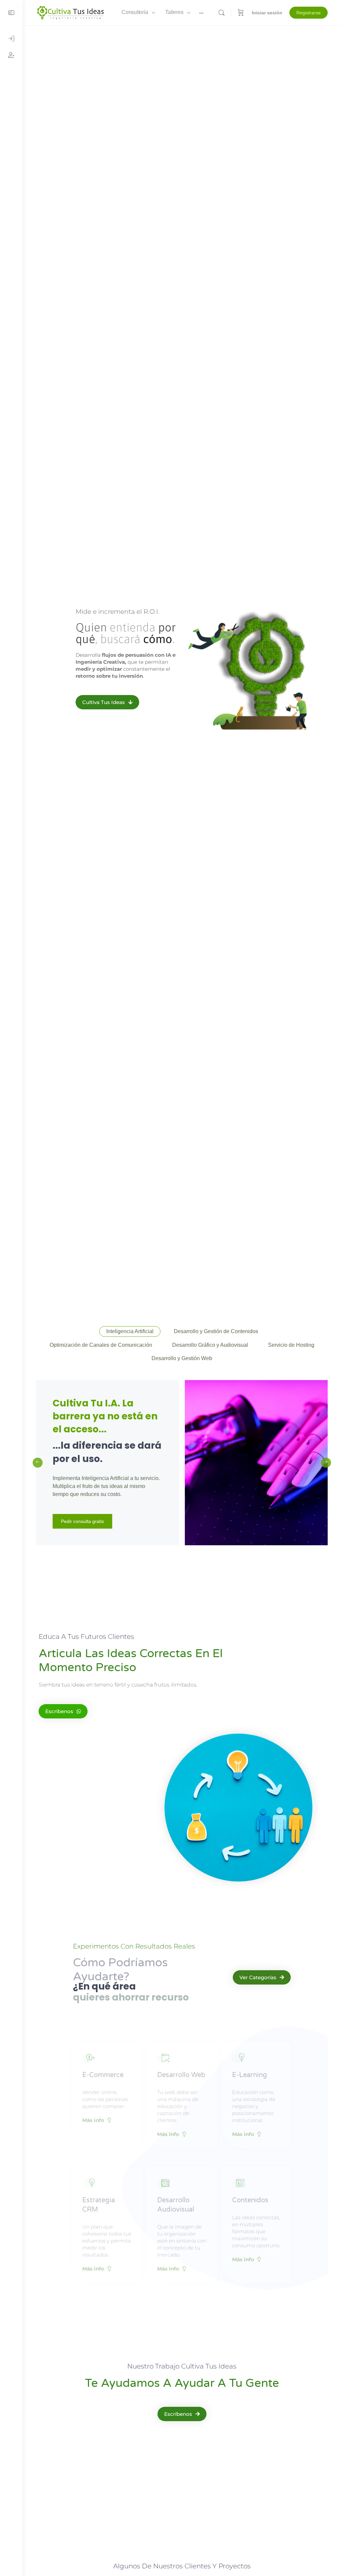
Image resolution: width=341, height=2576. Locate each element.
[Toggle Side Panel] (11, 13)
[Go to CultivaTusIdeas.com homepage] (70, 12)
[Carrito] (241, 13)
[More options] (201, 13)
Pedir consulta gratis (82, 1521)
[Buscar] (221, 13)
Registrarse (309, 13)
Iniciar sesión (267, 13)
